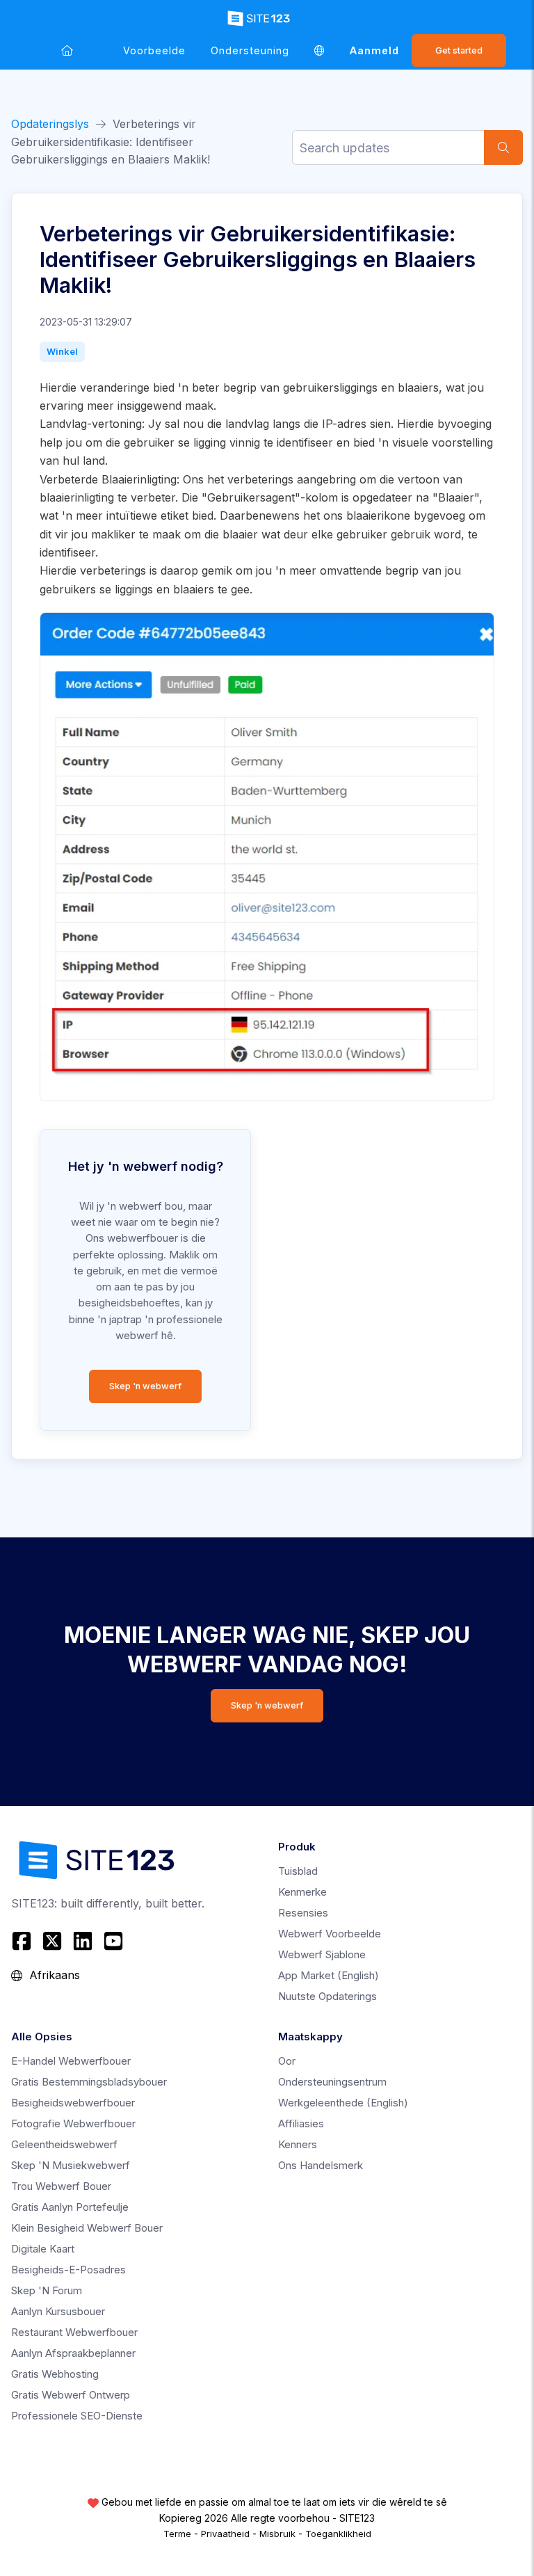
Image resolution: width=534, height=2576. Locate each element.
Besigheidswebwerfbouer (73, 2103)
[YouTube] (113, 1941)
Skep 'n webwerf (145, 1386)
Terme (177, 2534)
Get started (459, 50)
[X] (52, 1941)
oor (287, 2061)
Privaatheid (225, 2534)
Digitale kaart (43, 2249)
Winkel (62, 351)
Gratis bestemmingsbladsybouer (89, 2082)
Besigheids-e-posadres (68, 2270)
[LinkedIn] (83, 1941)
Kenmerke (302, 1892)
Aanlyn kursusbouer (58, 2311)
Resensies (303, 1913)
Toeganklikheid (338, 2534)
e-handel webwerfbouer (71, 2061)
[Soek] (503, 147)
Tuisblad (298, 1871)
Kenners (298, 2144)
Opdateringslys (50, 124)
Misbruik (277, 2534)
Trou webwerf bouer (61, 2186)
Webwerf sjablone (322, 1954)
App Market (329, 1975)
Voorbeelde (154, 50)
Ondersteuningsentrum (332, 2082)
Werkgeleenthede (343, 2103)
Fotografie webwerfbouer (73, 2123)
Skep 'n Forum (47, 2290)
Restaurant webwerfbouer (74, 2332)
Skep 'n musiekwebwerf (71, 2165)
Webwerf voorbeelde (330, 1934)
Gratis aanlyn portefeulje (70, 2207)
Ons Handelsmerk (321, 2165)
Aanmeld (374, 50)
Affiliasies (301, 2123)
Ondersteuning (250, 50)
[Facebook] (23, 1941)
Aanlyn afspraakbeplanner (73, 2353)
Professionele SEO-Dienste (77, 2416)
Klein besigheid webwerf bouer (87, 2228)
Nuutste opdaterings (327, 1996)
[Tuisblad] (67, 50)
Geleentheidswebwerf (64, 2144)
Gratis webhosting (55, 2374)
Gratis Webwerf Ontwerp (71, 2395)
